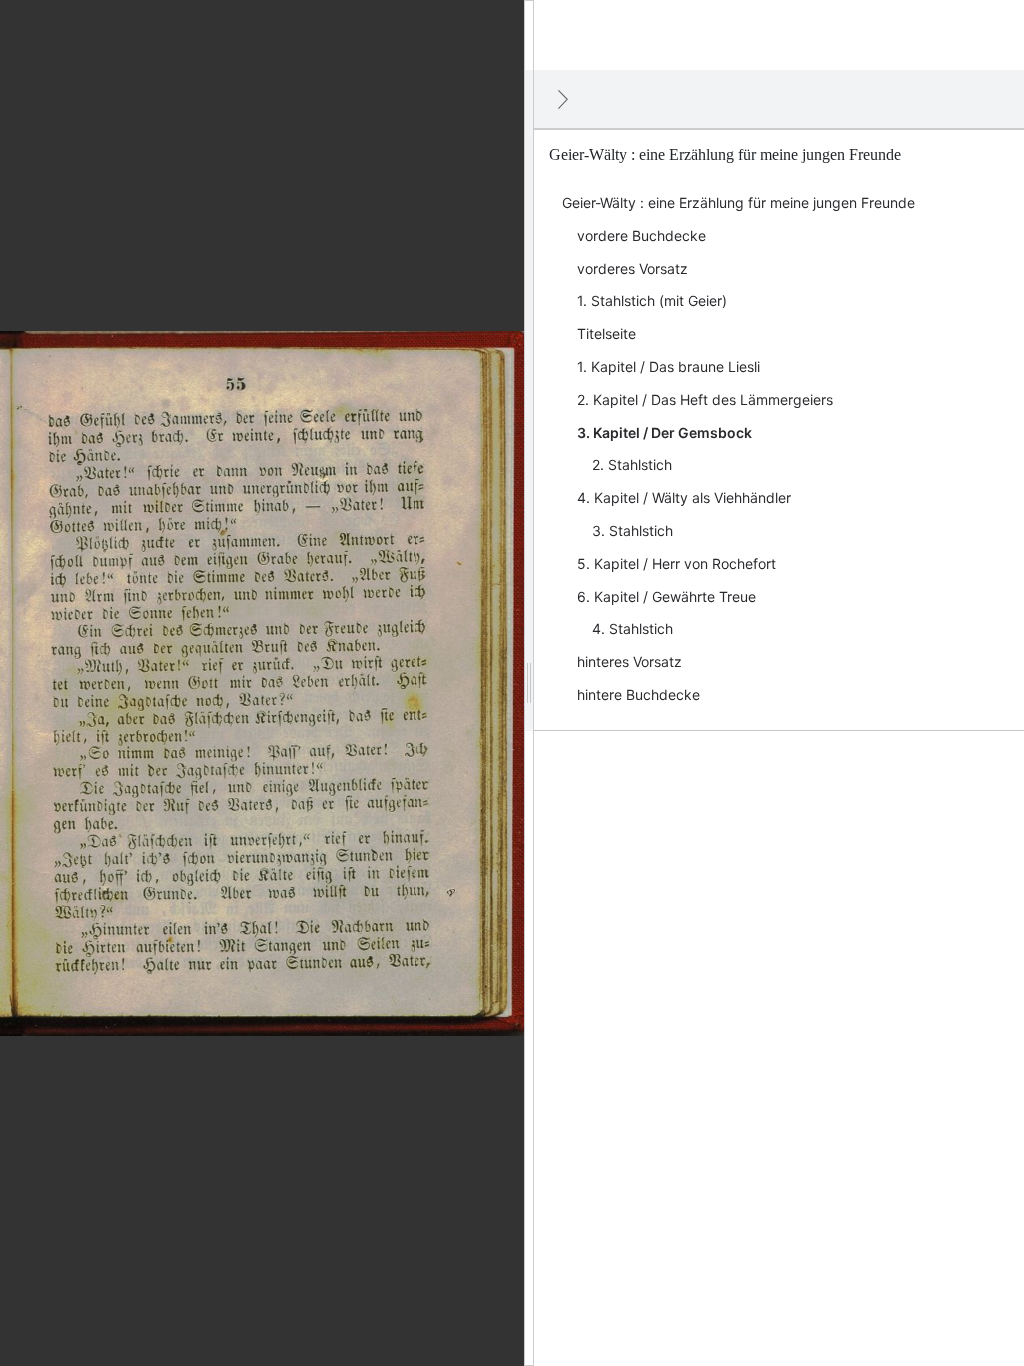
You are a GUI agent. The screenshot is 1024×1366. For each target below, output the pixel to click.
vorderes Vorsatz (632, 268)
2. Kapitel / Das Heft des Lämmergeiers (705, 399)
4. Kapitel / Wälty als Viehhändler (684, 497)
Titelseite (606, 333)
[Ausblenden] (563, 99)
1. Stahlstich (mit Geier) (652, 300)
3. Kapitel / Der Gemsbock (664, 432)
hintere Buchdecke (638, 694)
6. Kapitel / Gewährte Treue (666, 596)
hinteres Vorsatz (629, 661)
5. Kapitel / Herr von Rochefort (676, 563)
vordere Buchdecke (641, 235)
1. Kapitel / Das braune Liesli (668, 366)
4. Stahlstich (632, 628)
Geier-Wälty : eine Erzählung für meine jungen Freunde (738, 202)
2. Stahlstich (632, 464)
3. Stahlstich (632, 530)
